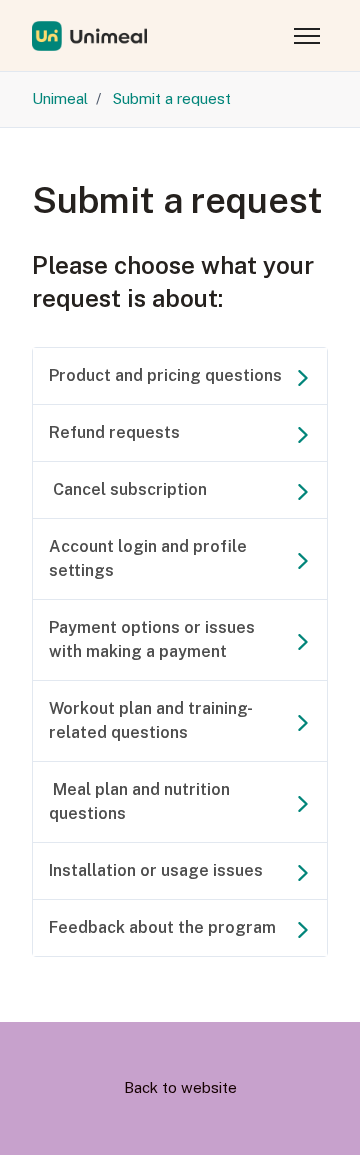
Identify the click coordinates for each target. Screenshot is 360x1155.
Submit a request (172, 98)
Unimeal (60, 98)
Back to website (180, 1087)
